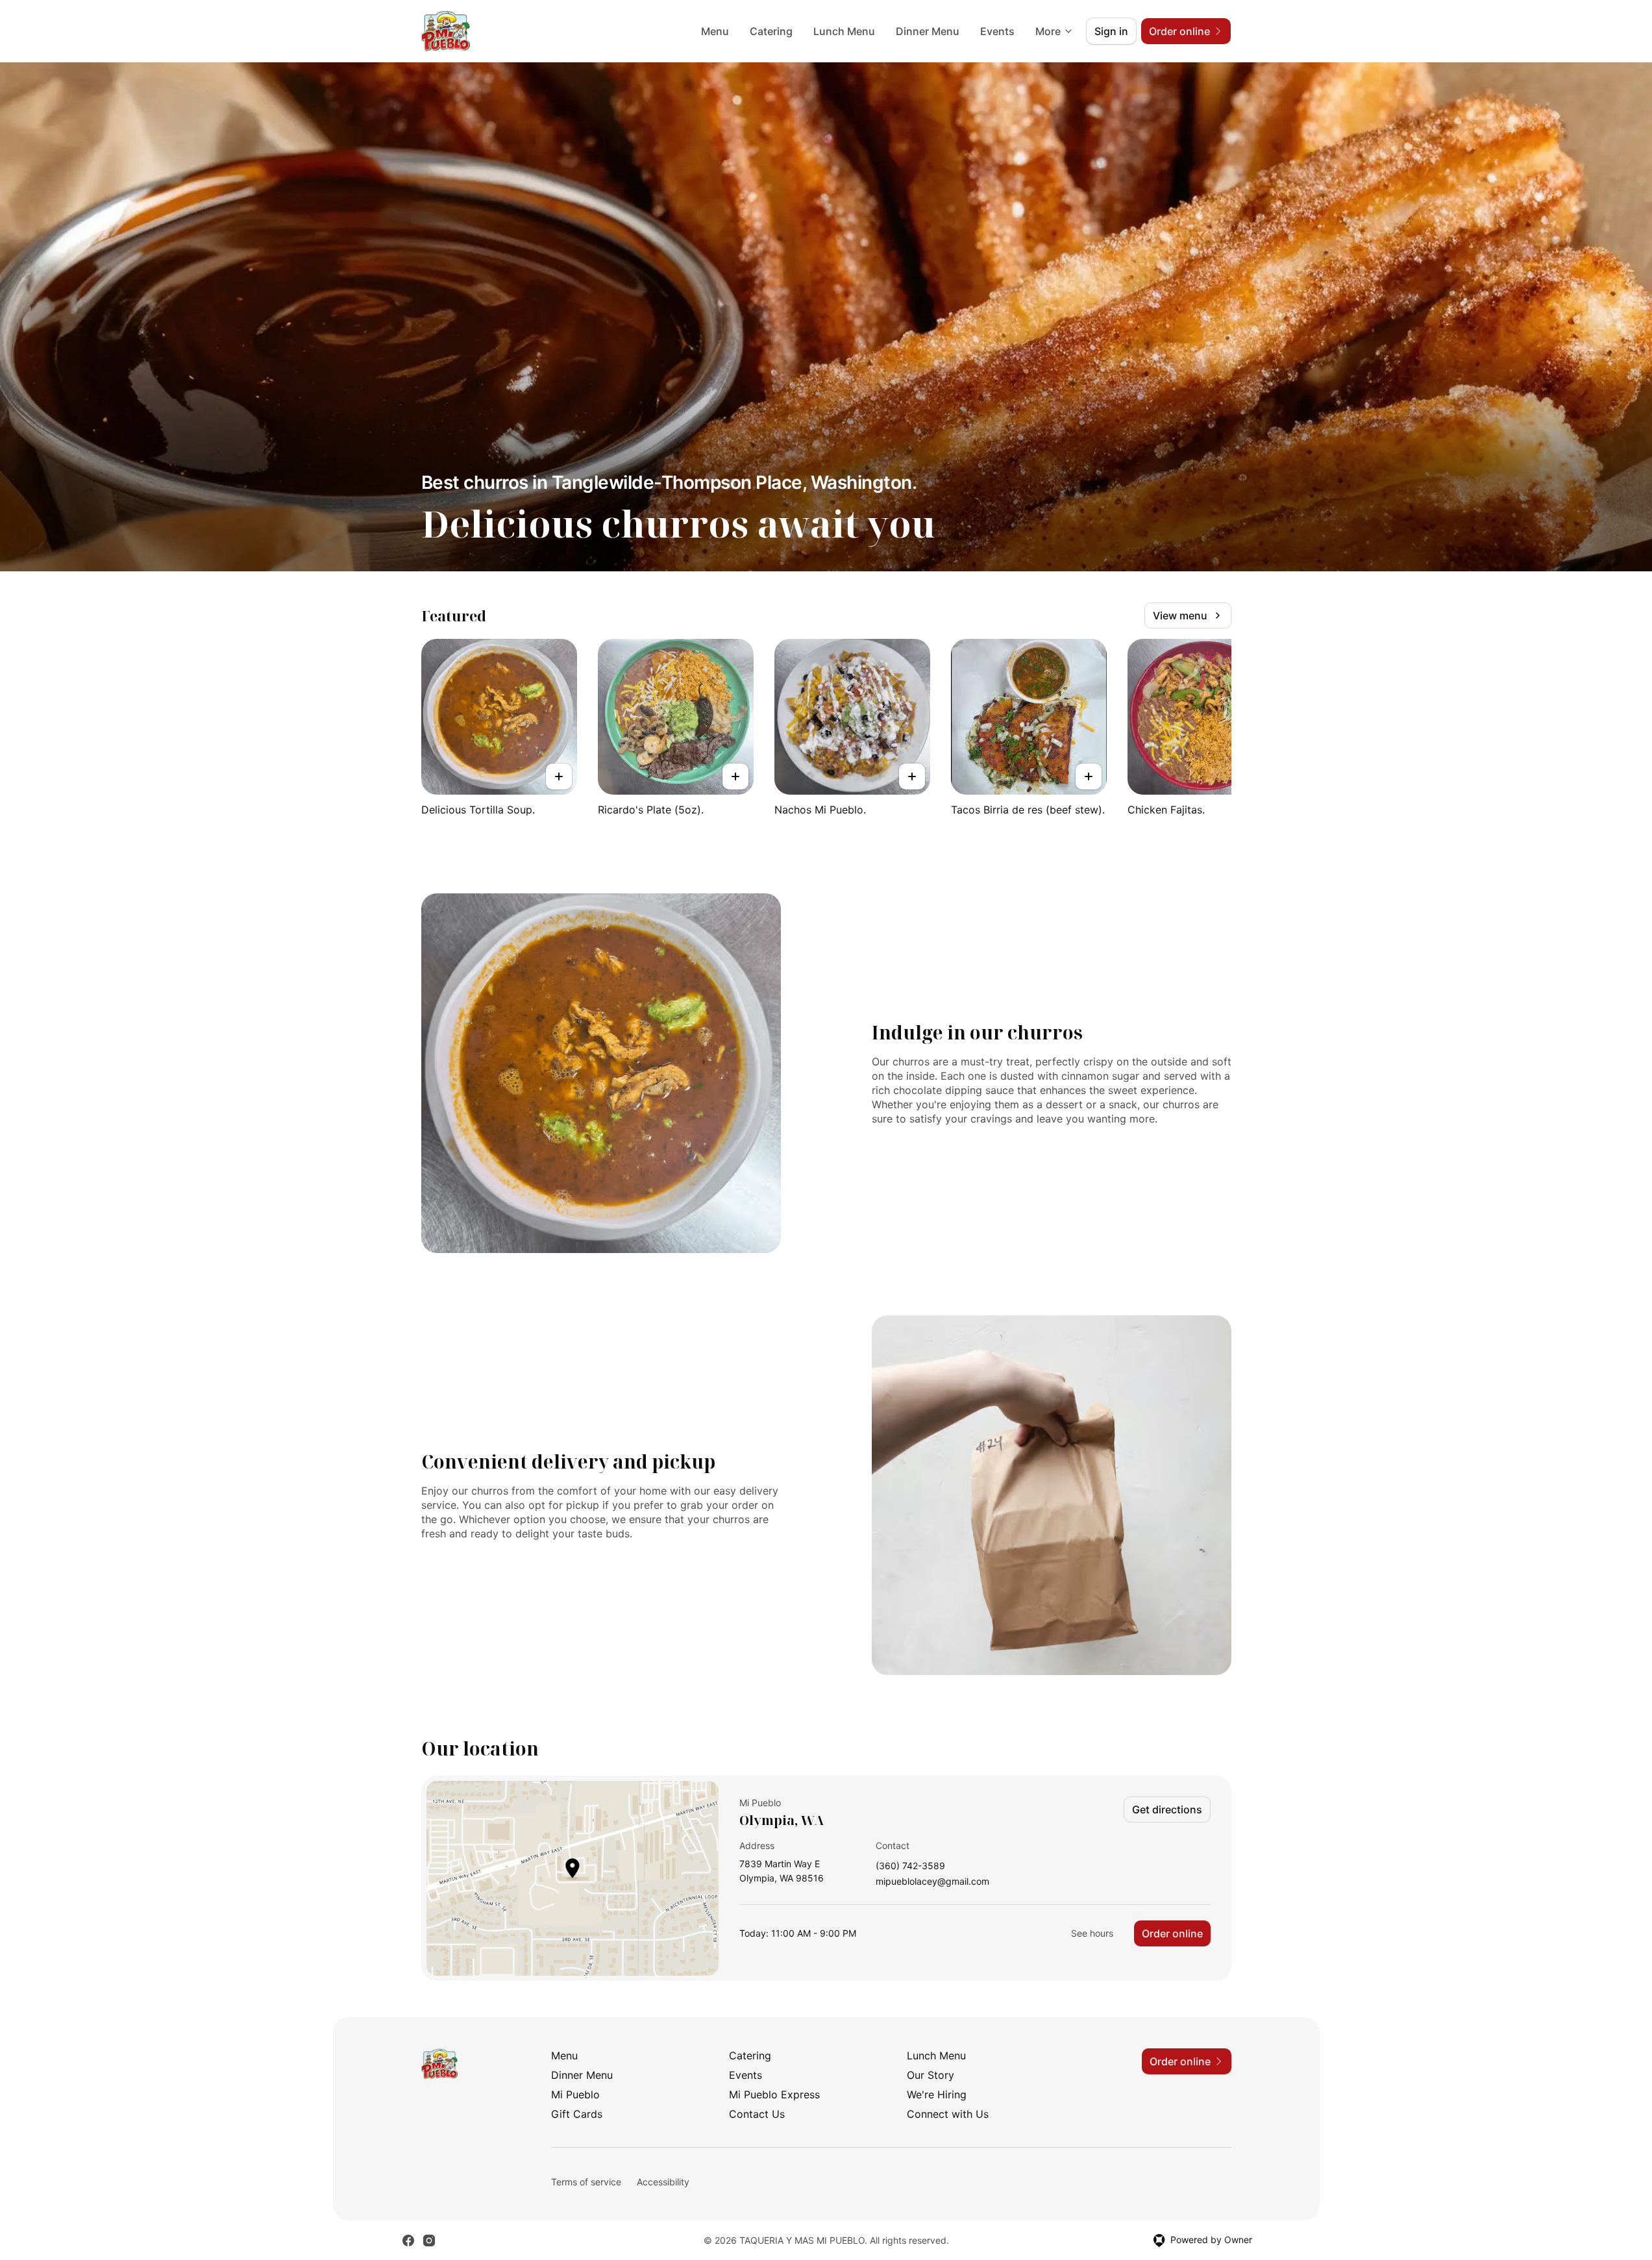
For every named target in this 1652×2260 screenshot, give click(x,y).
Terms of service (586, 2182)
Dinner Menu (928, 31)
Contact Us (757, 2114)
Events (997, 31)
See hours (1092, 1933)
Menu (715, 31)
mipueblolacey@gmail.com (932, 1882)
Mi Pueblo (575, 2094)
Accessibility (663, 2182)
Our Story (931, 2075)
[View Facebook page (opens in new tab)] (408, 2241)
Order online (1172, 1933)
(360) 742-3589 (910, 1866)
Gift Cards (577, 2114)
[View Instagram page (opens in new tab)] (429, 2241)
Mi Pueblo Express (774, 2094)
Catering (771, 31)
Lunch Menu (844, 31)
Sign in (1111, 31)
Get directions (1167, 1809)
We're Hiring (937, 2094)
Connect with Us (948, 2114)
